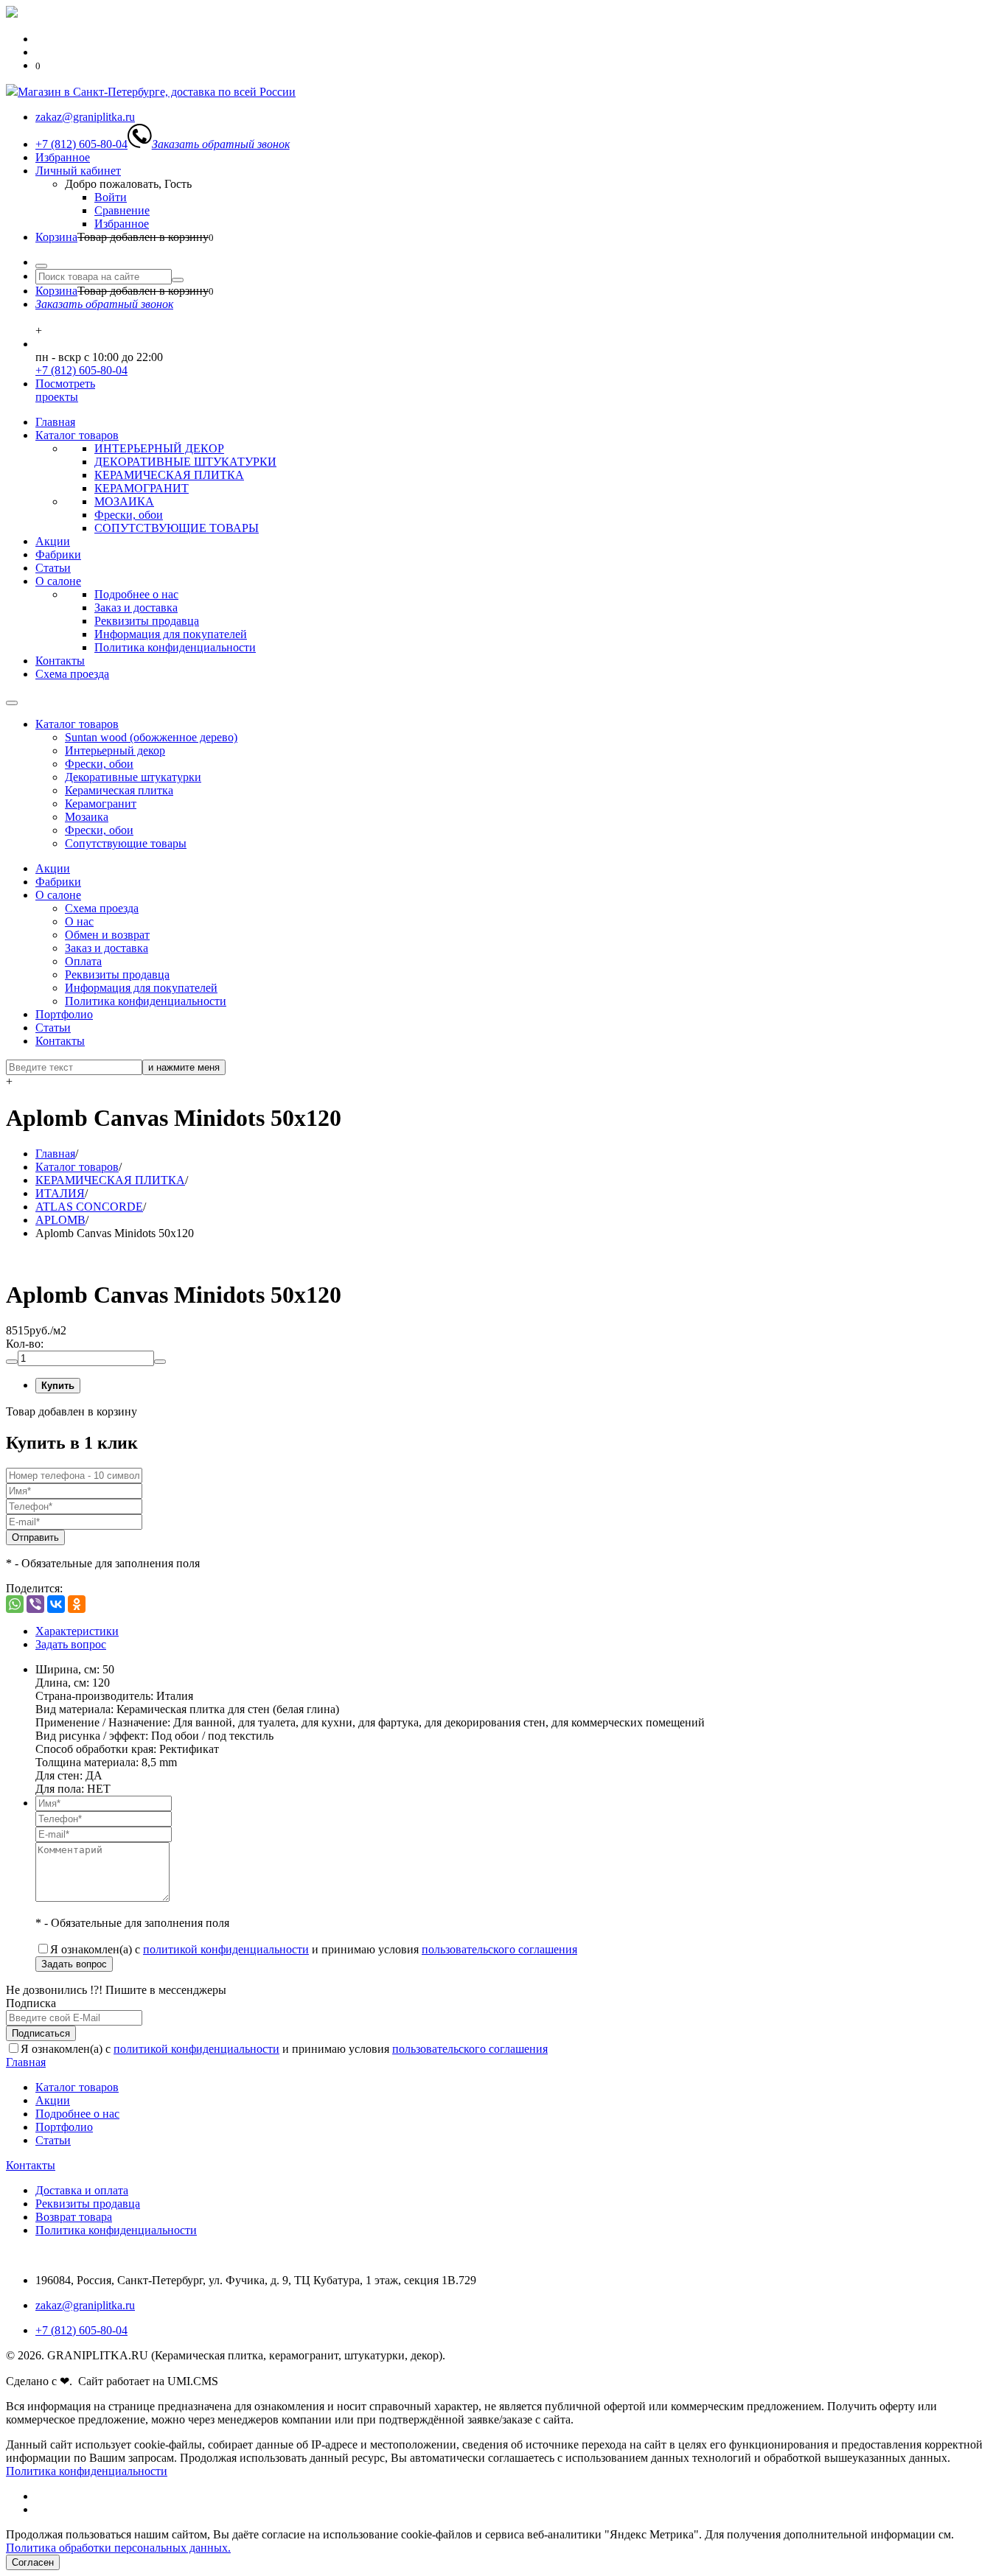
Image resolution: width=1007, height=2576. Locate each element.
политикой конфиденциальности (226, 1949)
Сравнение (122, 210)
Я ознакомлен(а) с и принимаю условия (314, 1949)
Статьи (53, 568)
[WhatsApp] (15, 1604)
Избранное (63, 157)
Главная (55, 422)
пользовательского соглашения (499, 1949)
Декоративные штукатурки (133, 777)
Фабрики (58, 554)
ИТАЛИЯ (60, 1193)
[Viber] (35, 1604)
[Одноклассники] (77, 1604)
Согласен (33, 2562)
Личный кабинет (78, 171)
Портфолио (64, 1014)
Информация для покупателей (171, 634)
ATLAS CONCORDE (89, 1207)
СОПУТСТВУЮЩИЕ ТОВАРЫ (177, 528)
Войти (111, 197)
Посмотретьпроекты (65, 390)
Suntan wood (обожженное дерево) (151, 737)
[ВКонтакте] (56, 1604)
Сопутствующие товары (126, 843)
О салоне (58, 581)
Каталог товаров (77, 435)
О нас (79, 921)
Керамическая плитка (119, 790)
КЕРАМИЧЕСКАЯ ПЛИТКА (169, 475)
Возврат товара (74, 2217)
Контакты (60, 661)
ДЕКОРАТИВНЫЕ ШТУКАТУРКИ (185, 462)
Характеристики (77, 1631)
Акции (53, 541)
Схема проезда (72, 674)
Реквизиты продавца (147, 621)
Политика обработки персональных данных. (118, 2548)
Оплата (83, 961)
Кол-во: (25, 1344)
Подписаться (41, 2033)
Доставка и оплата (82, 2190)
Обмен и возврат (107, 935)
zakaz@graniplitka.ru (85, 2305)
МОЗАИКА (124, 501)
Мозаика (87, 817)
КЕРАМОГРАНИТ (142, 488)
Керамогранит (101, 804)
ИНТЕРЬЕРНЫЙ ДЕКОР (159, 448)
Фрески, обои (129, 515)
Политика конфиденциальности (175, 647)
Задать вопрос (71, 1644)
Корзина (56, 237)
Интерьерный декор (115, 750)
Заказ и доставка (136, 608)
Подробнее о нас (136, 594)
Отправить (35, 1537)
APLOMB (60, 1220)
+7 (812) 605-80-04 (81, 370)
